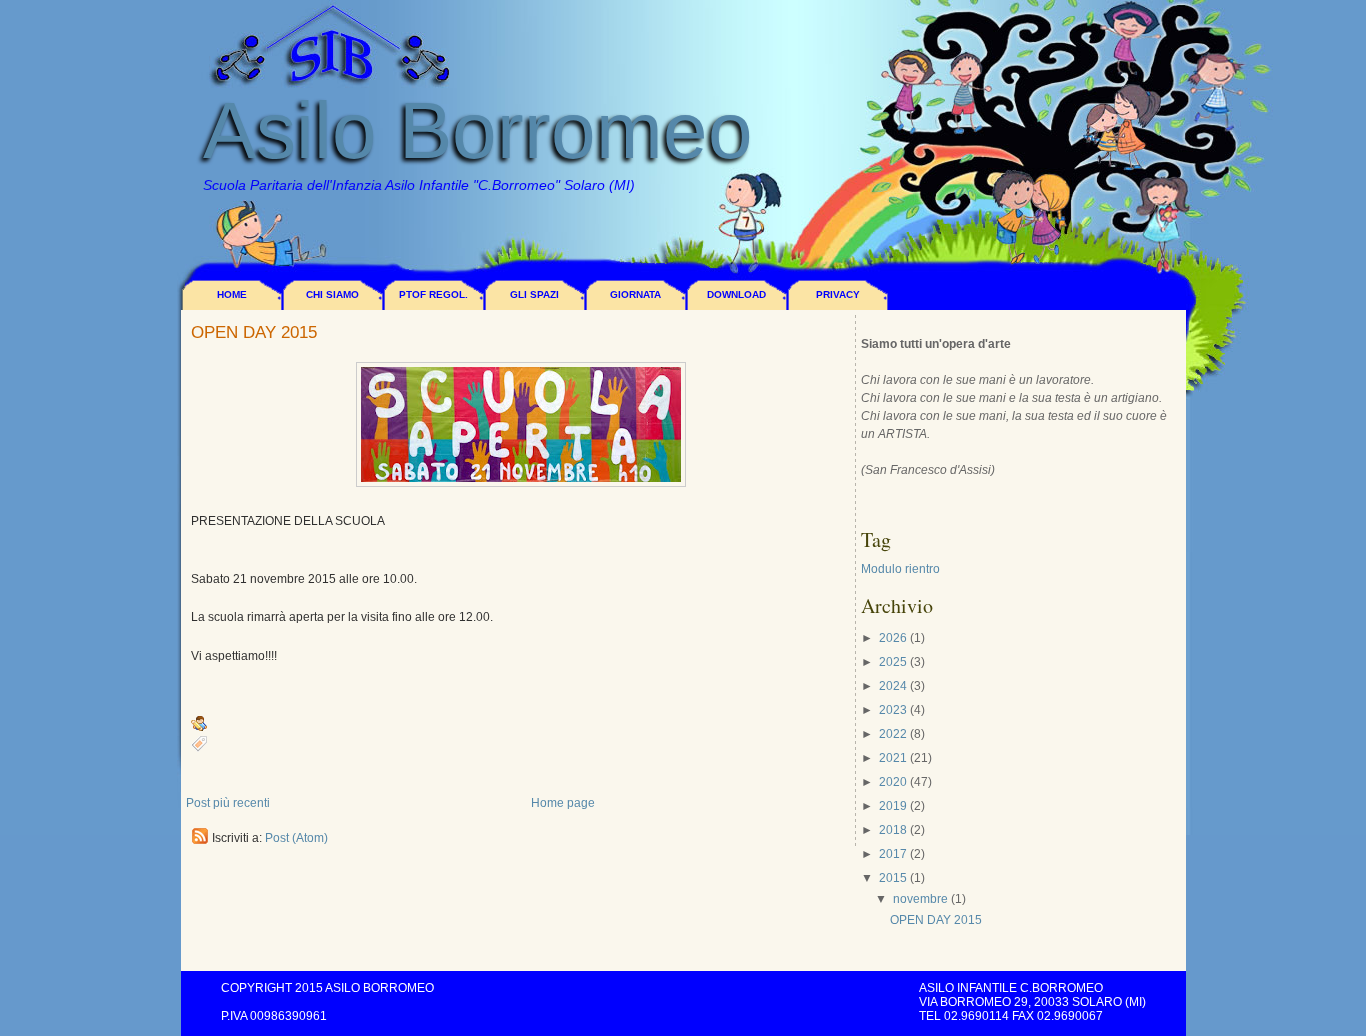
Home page (563, 803)
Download (736, 294)
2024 (893, 686)
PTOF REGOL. (433, 294)
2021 (893, 758)
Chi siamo (332, 294)
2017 (893, 854)
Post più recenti (228, 803)
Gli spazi (534, 294)
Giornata (635, 294)
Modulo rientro (900, 569)
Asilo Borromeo (478, 130)
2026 (893, 638)
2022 (893, 734)
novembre (920, 899)
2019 (893, 806)
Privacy (838, 294)
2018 (893, 830)
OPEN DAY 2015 (254, 333)
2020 (893, 782)
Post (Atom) (296, 838)
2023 (893, 710)
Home (232, 294)
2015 (893, 878)
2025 (893, 662)
